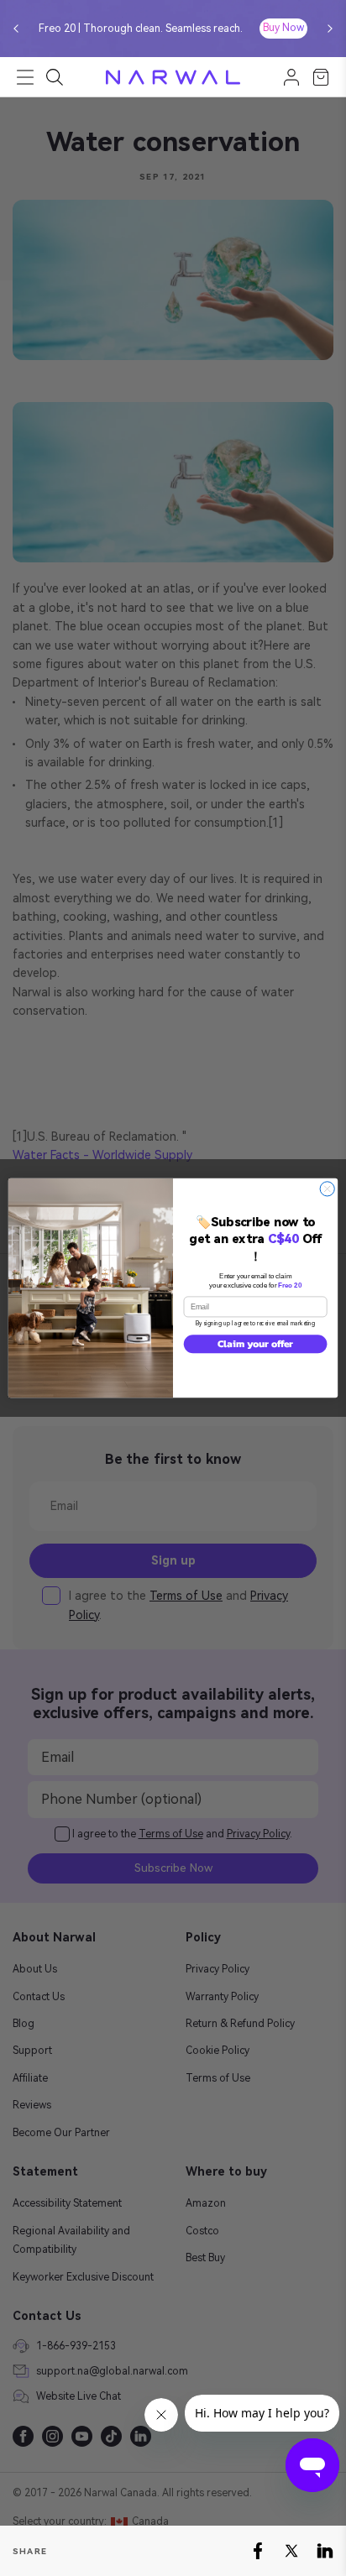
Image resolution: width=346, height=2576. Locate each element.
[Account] (291, 77)
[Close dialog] (327, 1189)
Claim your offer (255, 1343)
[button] (16, 29)
